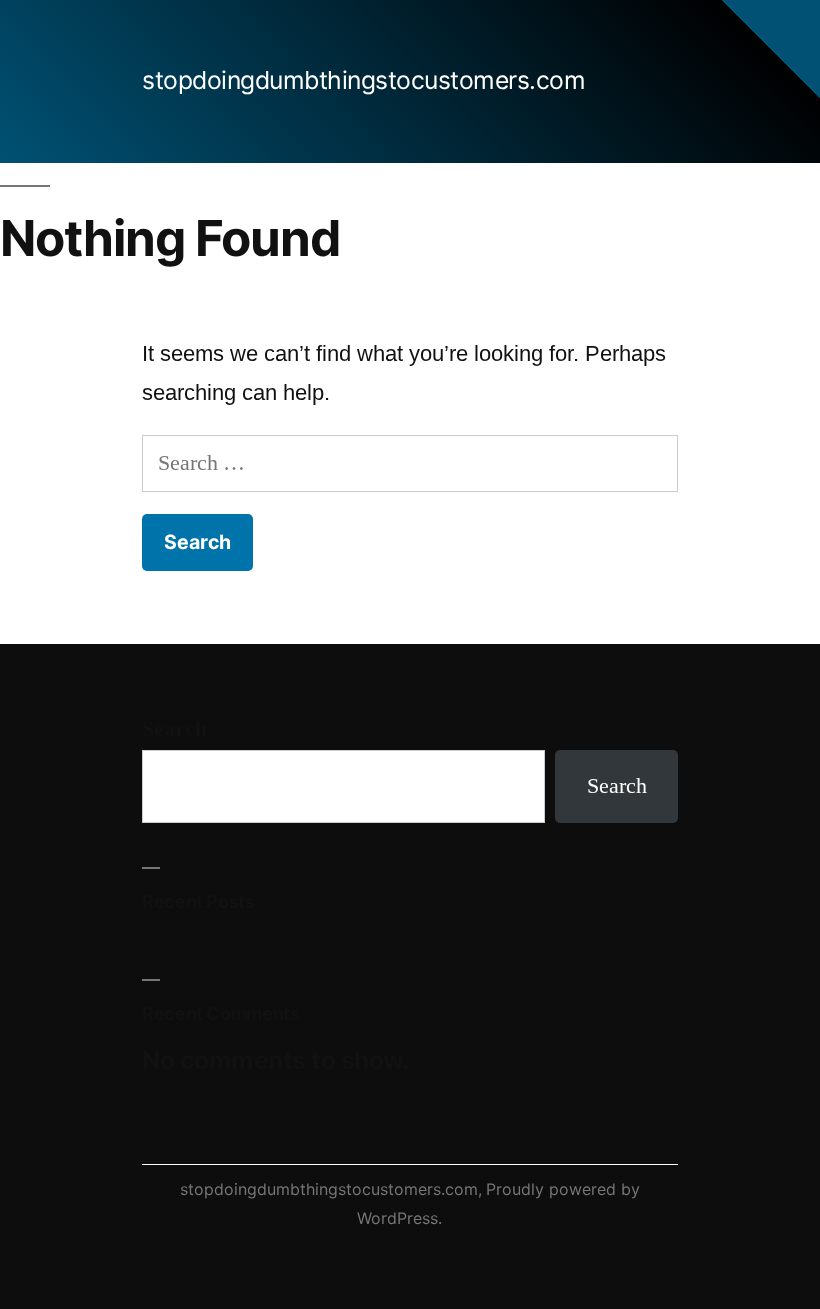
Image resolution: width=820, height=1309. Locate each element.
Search (174, 729)
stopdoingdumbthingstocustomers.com (363, 80)
